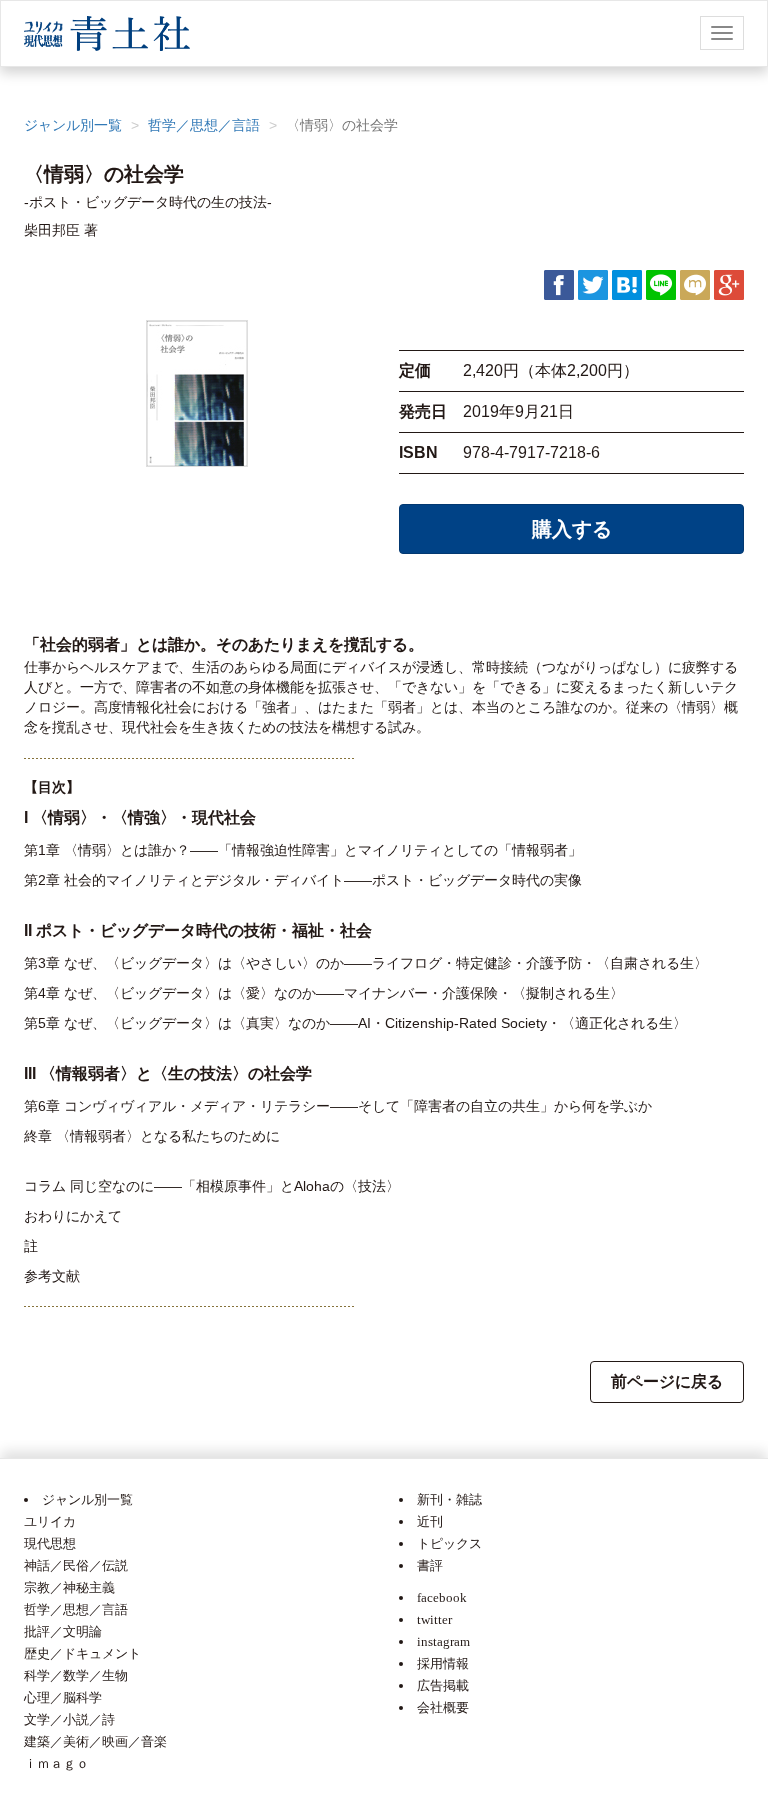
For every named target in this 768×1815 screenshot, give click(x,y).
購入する (572, 529)
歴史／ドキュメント (82, 1653)
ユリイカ (50, 1521)
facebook (442, 1597)
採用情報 (443, 1663)
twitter (434, 1619)
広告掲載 (443, 1685)
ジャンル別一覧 (73, 125)
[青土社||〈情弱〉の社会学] (627, 284)
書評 (430, 1565)
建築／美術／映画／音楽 (95, 1741)
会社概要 (443, 1707)
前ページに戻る (667, 1381)
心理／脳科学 (63, 1697)
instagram (443, 1641)
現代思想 (50, 1543)
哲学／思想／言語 (204, 125)
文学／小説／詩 (69, 1719)
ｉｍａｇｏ (56, 1763)
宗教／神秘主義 (69, 1587)
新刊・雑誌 (449, 1499)
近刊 (430, 1521)
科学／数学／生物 (76, 1675)
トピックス (449, 1543)
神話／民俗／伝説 (76, 1565)
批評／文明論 (63, 1631)
